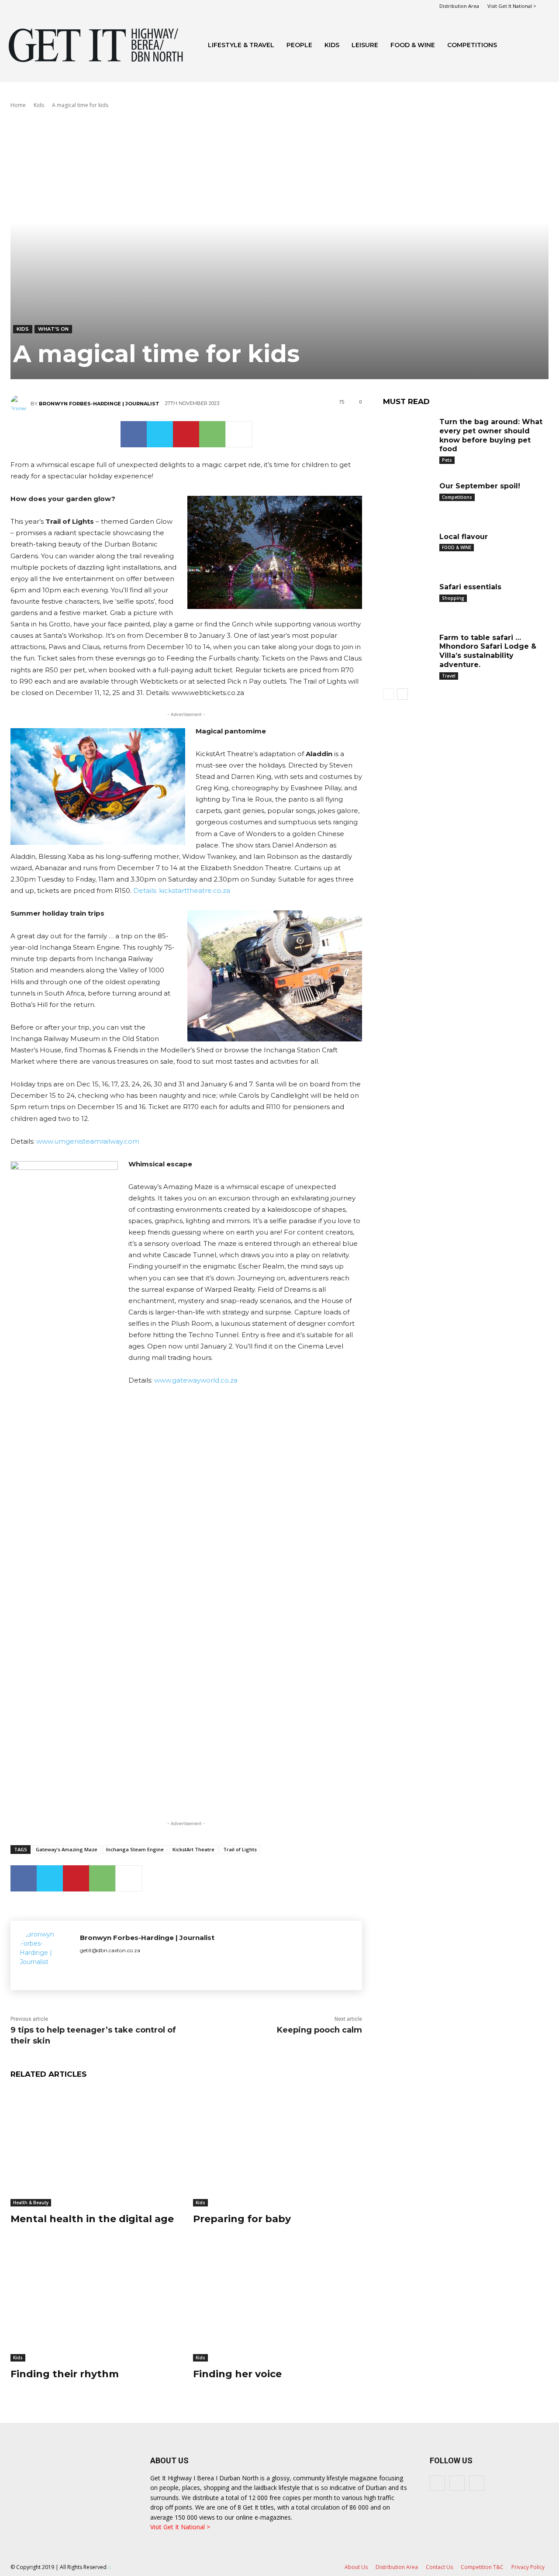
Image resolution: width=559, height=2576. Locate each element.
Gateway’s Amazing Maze (67, 1849)
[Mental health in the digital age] (95, 2147)
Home (18, 105)
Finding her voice (237, 2374)
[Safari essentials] (408, 598)
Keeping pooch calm (319, 2030)
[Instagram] (457, 2483)
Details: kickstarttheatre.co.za (182, 890)
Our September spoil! (480, 486)
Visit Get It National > (512, 6)
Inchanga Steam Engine (135, 1849)
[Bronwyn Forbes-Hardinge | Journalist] (21, 404)
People (299, 45)
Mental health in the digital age (92, 2219)
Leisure (365, 45)
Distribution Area (459, 6)
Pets (447, 460)
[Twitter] (160, 434)
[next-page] (402, 694)
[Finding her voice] (278, 2302)
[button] (540, 46)
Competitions (472, 45)
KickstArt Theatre (193, 1849)
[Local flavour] (408, 548)
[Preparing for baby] (278, 2147)
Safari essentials (470, 587)
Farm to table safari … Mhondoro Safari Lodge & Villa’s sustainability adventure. (488, 651)
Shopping (453, 598)
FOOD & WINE (413, 45)
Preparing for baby (242, 2219)
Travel (449, 676)
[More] (239, 434)
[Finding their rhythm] (95, 2302)
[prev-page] (388, 694)
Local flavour (464, 537)
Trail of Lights (240, 1849)
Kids (332, 45)
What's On (53, 329)
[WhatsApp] (212, 434)
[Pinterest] (186, 434)
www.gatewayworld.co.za (196, 1380)
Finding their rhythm (65, 2374)
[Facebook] (134, 434)
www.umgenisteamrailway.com (88, 1141)
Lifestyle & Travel (241, 45)
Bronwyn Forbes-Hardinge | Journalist (99, 404)
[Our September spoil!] (408, 497)
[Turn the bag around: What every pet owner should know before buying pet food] (408, 433)
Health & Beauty (31, 2203)
